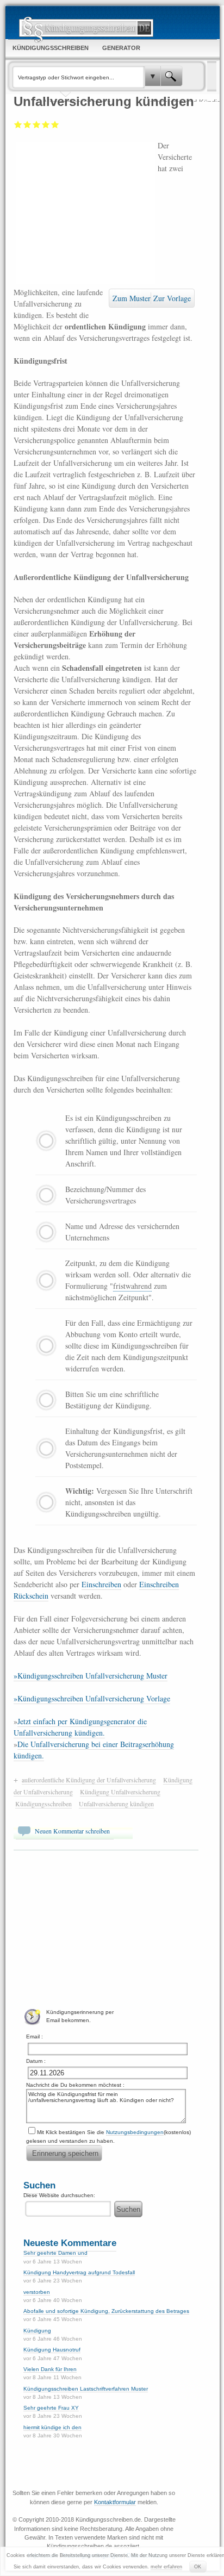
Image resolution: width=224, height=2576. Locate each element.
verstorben (37, 2292)
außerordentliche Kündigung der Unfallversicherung (89, 1780)
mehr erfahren (166, 2567)
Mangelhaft (18, 124)
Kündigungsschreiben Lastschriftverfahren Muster (86, 2389)
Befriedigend (37, 124)
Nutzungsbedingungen (135, 2132)
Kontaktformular (115, 2502)
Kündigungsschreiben (43, 1804)
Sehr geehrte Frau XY (51, 2408)
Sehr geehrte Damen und (55, 2253)
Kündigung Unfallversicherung (120, 1792)
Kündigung (37, 2331)
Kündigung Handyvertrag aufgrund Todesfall (79, 2272)
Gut (46, 124)
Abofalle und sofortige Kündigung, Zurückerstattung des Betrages (106, 2311)
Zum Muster (132, 298)
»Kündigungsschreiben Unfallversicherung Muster (91, 1676)
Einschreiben (101, 1584)
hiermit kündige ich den (52, 2427)
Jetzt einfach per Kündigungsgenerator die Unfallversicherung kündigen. (80, 1727)
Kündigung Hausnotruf (52, 2350)
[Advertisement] (86, 212)
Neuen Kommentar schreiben (72, 1831)
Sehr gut (55, 124)
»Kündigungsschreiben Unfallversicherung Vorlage (92, 1698)
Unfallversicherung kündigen (116, 1804)
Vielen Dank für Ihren (50, 2369)
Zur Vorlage (172, 298)
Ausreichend (27, 124)
